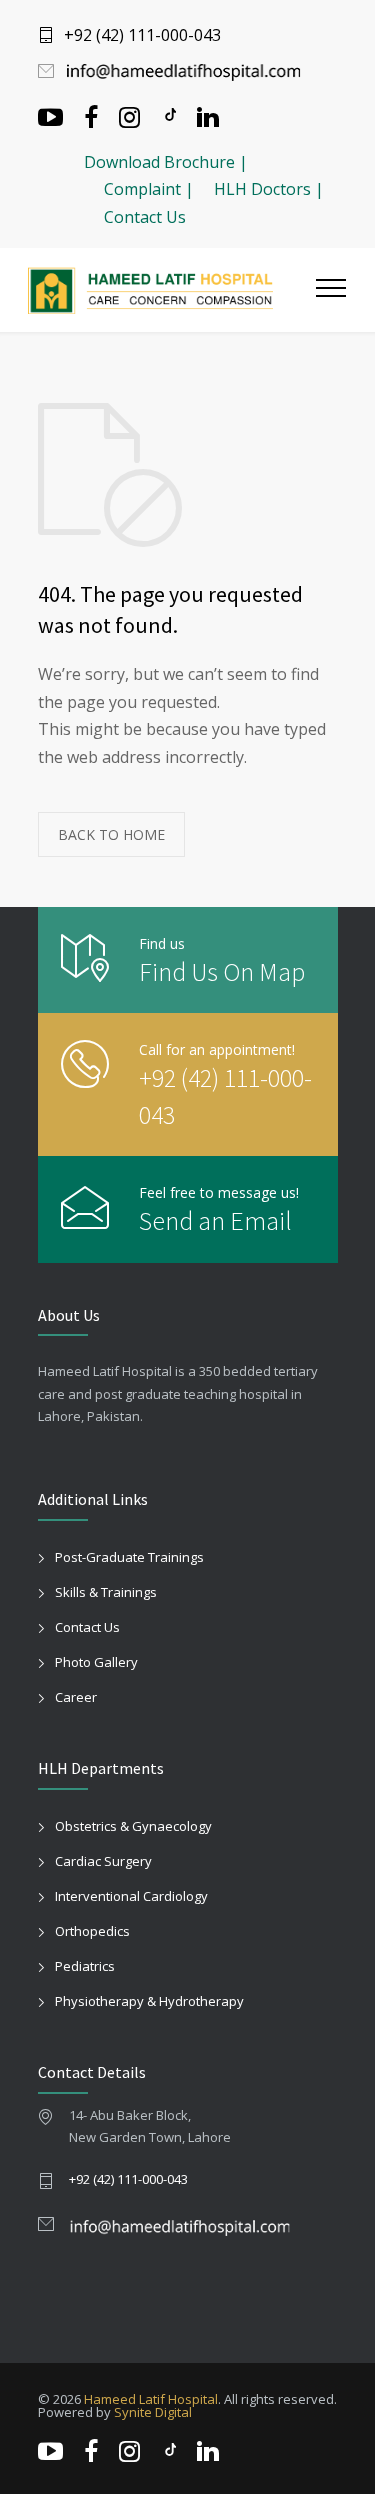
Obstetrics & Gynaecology (133, 1826)
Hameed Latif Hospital (151, 2399)
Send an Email (215, 1220)
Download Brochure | (166, 162)
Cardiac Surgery (103, 1861)
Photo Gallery (96, 1662)
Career (76, 1697)
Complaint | (149, 189)
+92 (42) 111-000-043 (142, 35)
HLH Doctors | (269, 189)
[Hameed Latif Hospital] (172, 290)
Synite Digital (153, 2412)
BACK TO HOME (111, 834)
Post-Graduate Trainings (129, 1557)
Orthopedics (92, 1931)
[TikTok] (169, 115)
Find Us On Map (222, 971)
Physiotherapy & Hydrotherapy (149, 2001)
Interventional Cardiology (131, 1896)
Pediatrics (85, 1966)
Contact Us (145, 217)
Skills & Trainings (106, 1592)
